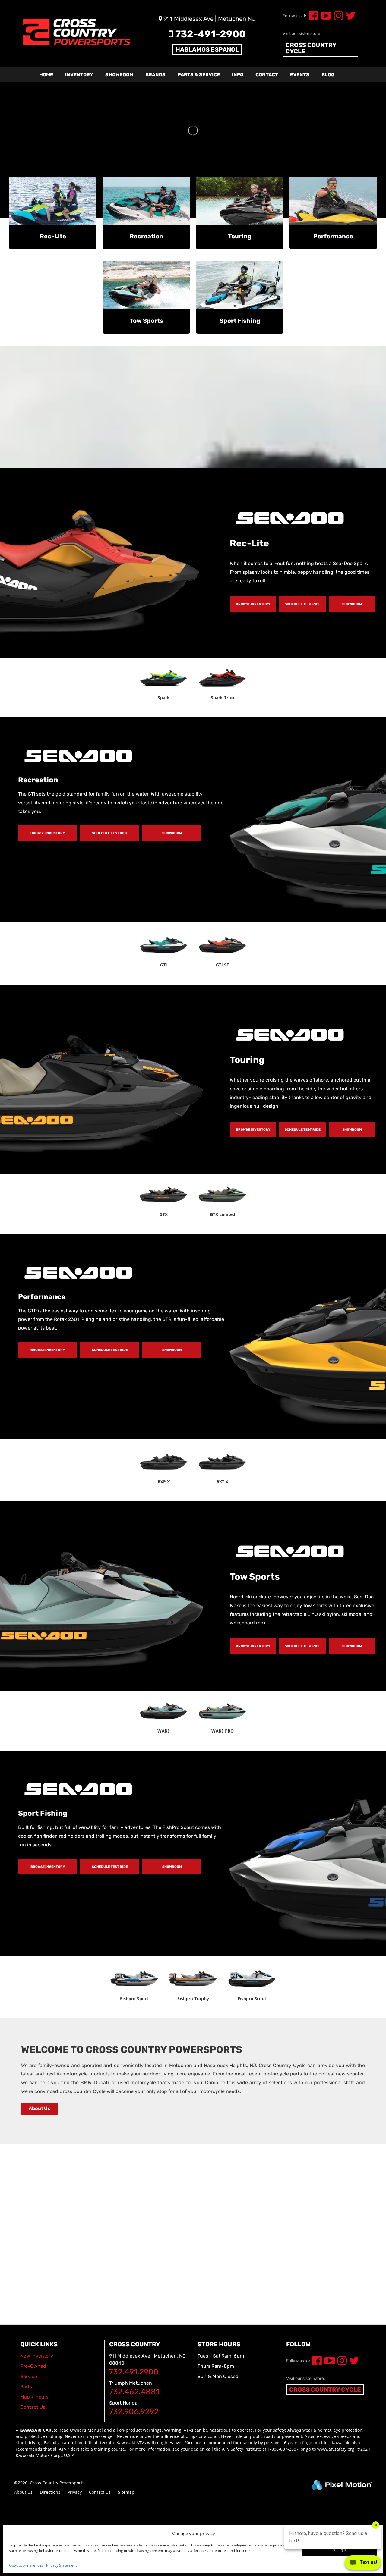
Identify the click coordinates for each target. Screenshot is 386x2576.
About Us (40, 2108)
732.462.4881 (134, 2392)
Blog (328, 75)
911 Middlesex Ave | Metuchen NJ (209, 19)
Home (46, 75)
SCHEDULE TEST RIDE (303, 604)
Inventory (79, 75)
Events (300, 75)
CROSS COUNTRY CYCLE (311, 48)
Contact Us (100, 2492)
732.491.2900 (134, 2372)
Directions (50, 2492)
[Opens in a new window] (312, 18)
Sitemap (126, 2492)
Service (29, 2376)
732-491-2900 (209, 34)
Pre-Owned (33, 2366)
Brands (155, 75)
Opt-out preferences (26, 2565)
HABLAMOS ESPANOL (207, 49)
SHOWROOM (352, 604)
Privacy (75, 2492)
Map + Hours (34, 2397)
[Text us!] (363, 2564)
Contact (267, 75)
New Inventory (37, 2356)
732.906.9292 (134, 2412)
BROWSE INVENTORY (253, 604)
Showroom (119, 75)
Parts (26, 2387)
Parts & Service (199, 75)
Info (238, 75)
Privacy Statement (61, 2565)
